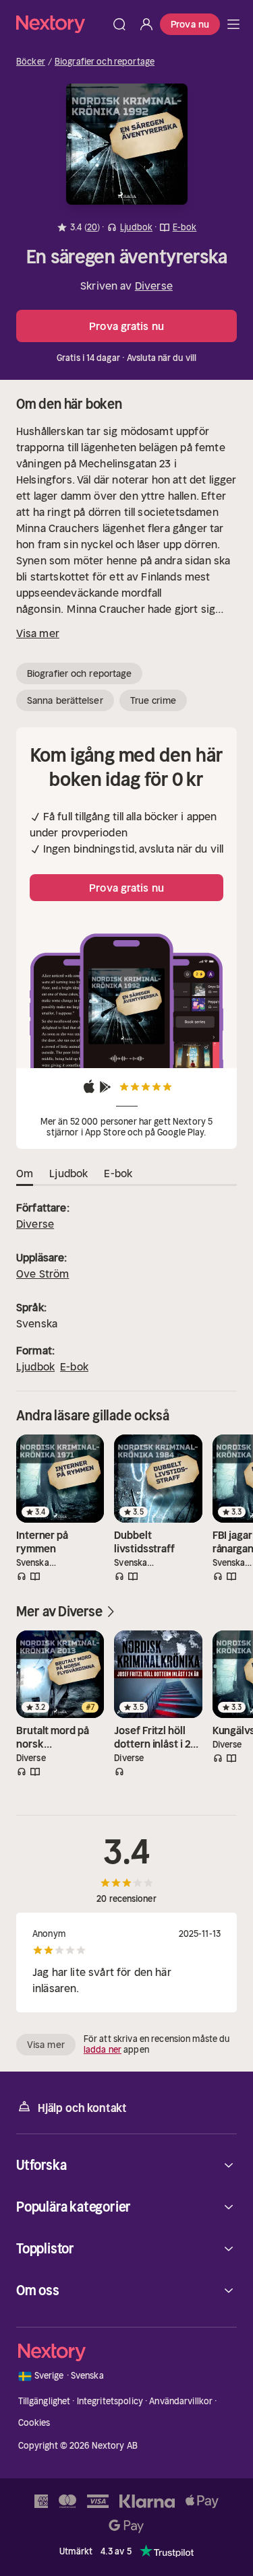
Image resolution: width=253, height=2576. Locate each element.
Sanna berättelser (65, 700)
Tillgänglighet (45, 2401)
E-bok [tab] (118, 1173)
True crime (153, 700)
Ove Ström (43, 1274)
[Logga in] (146, 24)
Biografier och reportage (105, 62)
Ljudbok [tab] (68, 1173)
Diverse (154, 286)
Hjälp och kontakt (82, 2108)
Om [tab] (25, 1173)
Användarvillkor (181, 2401)
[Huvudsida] (233, 24)
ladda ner (103, 2050)
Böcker (31, 62)
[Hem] (61, 24)
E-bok (74, 1366)
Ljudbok (35, 1366)
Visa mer (38, 633)
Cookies (34, 2423)
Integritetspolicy (110, 2401)
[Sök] (119, 24)
